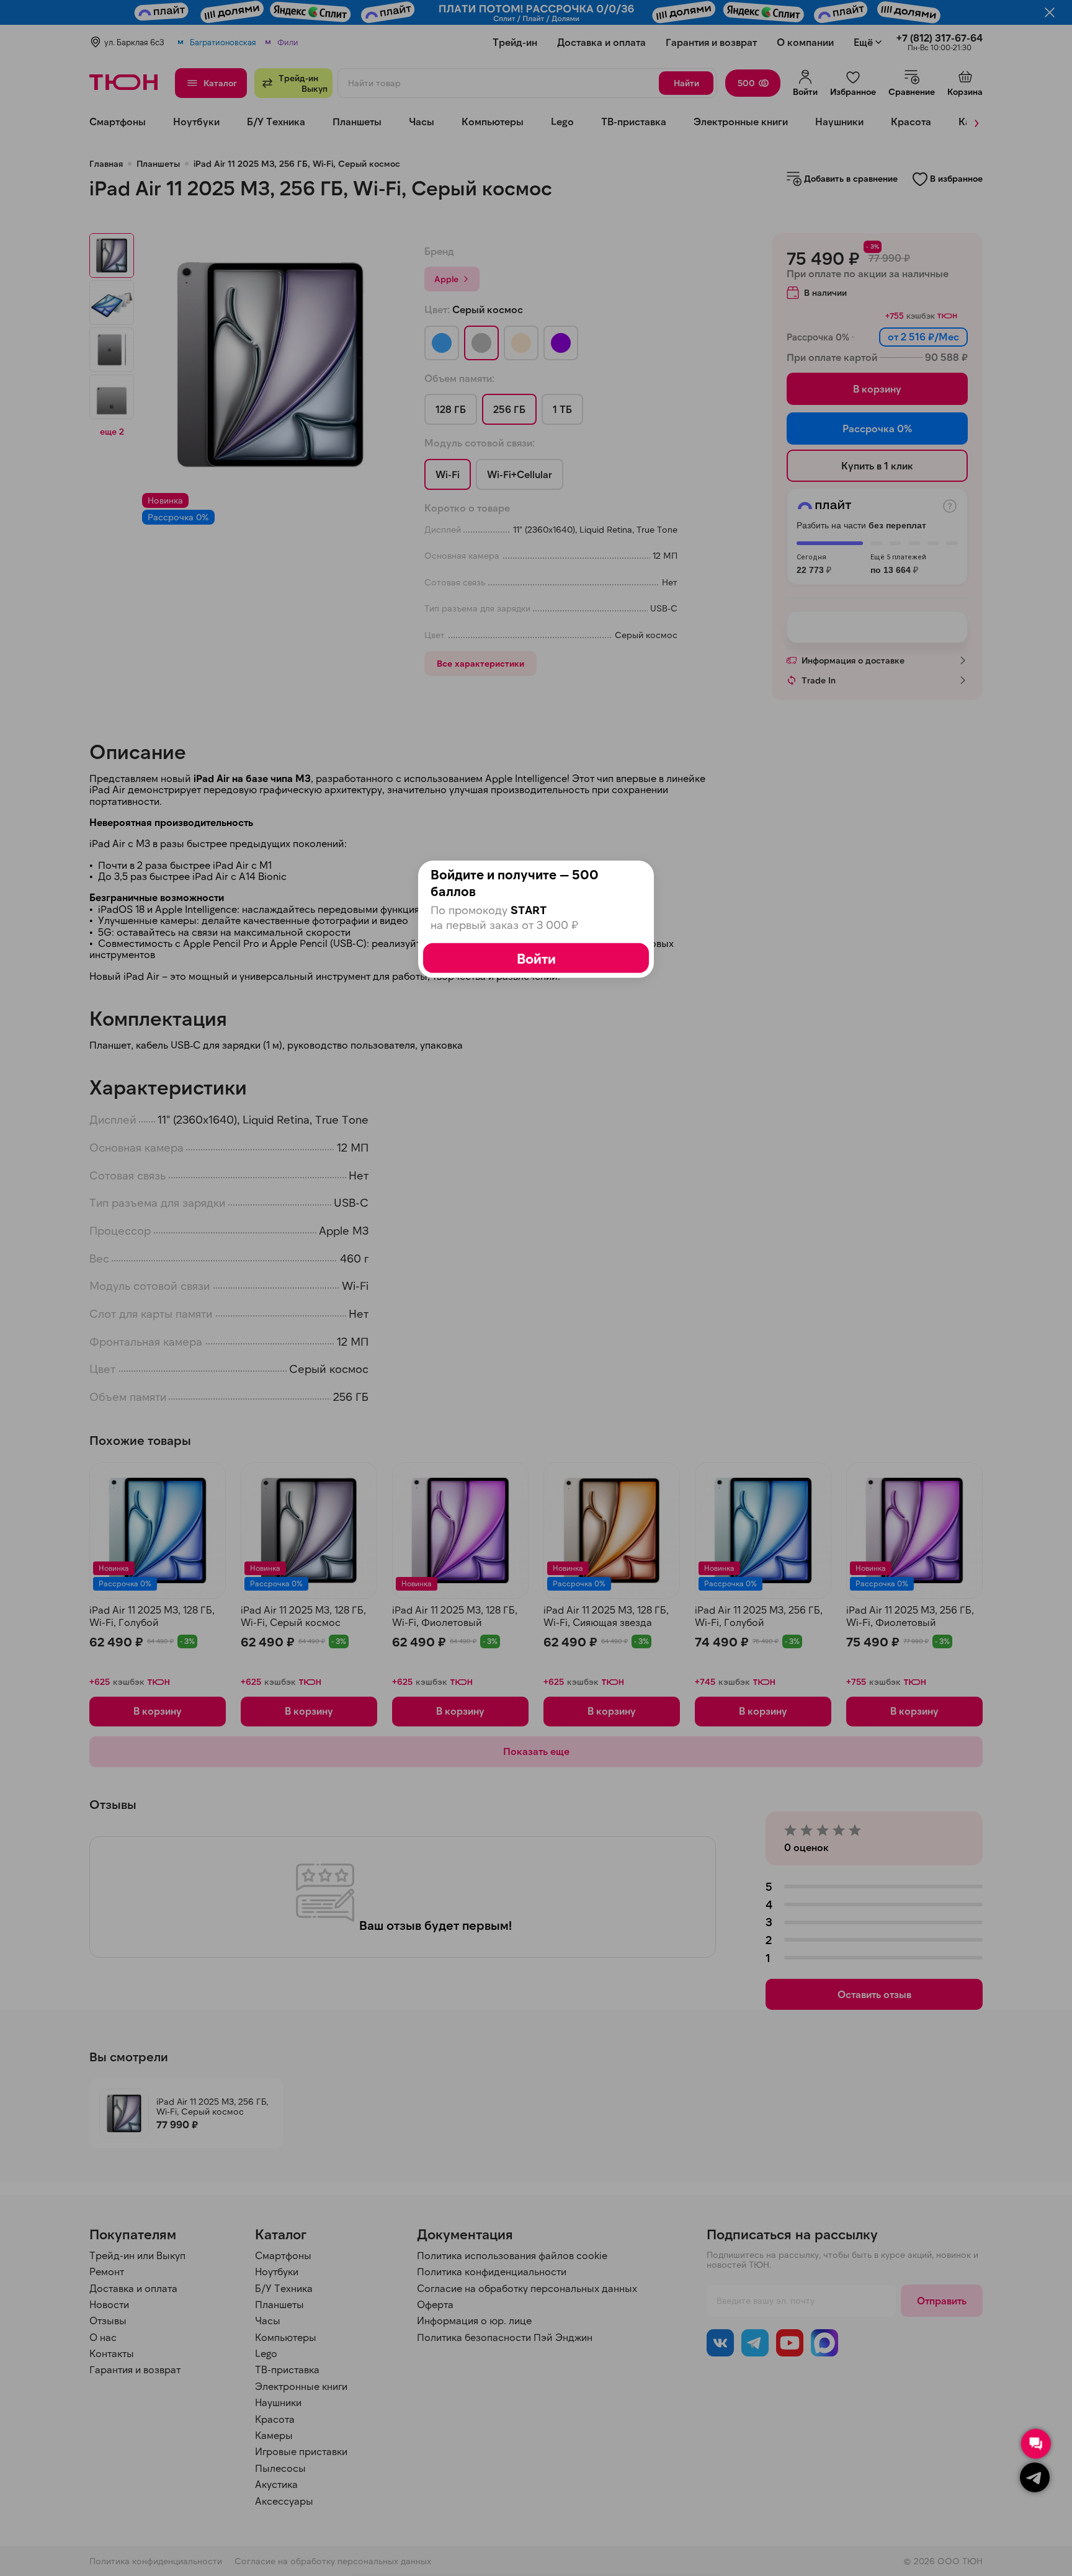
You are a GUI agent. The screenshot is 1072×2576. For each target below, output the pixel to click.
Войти (536, 958)
